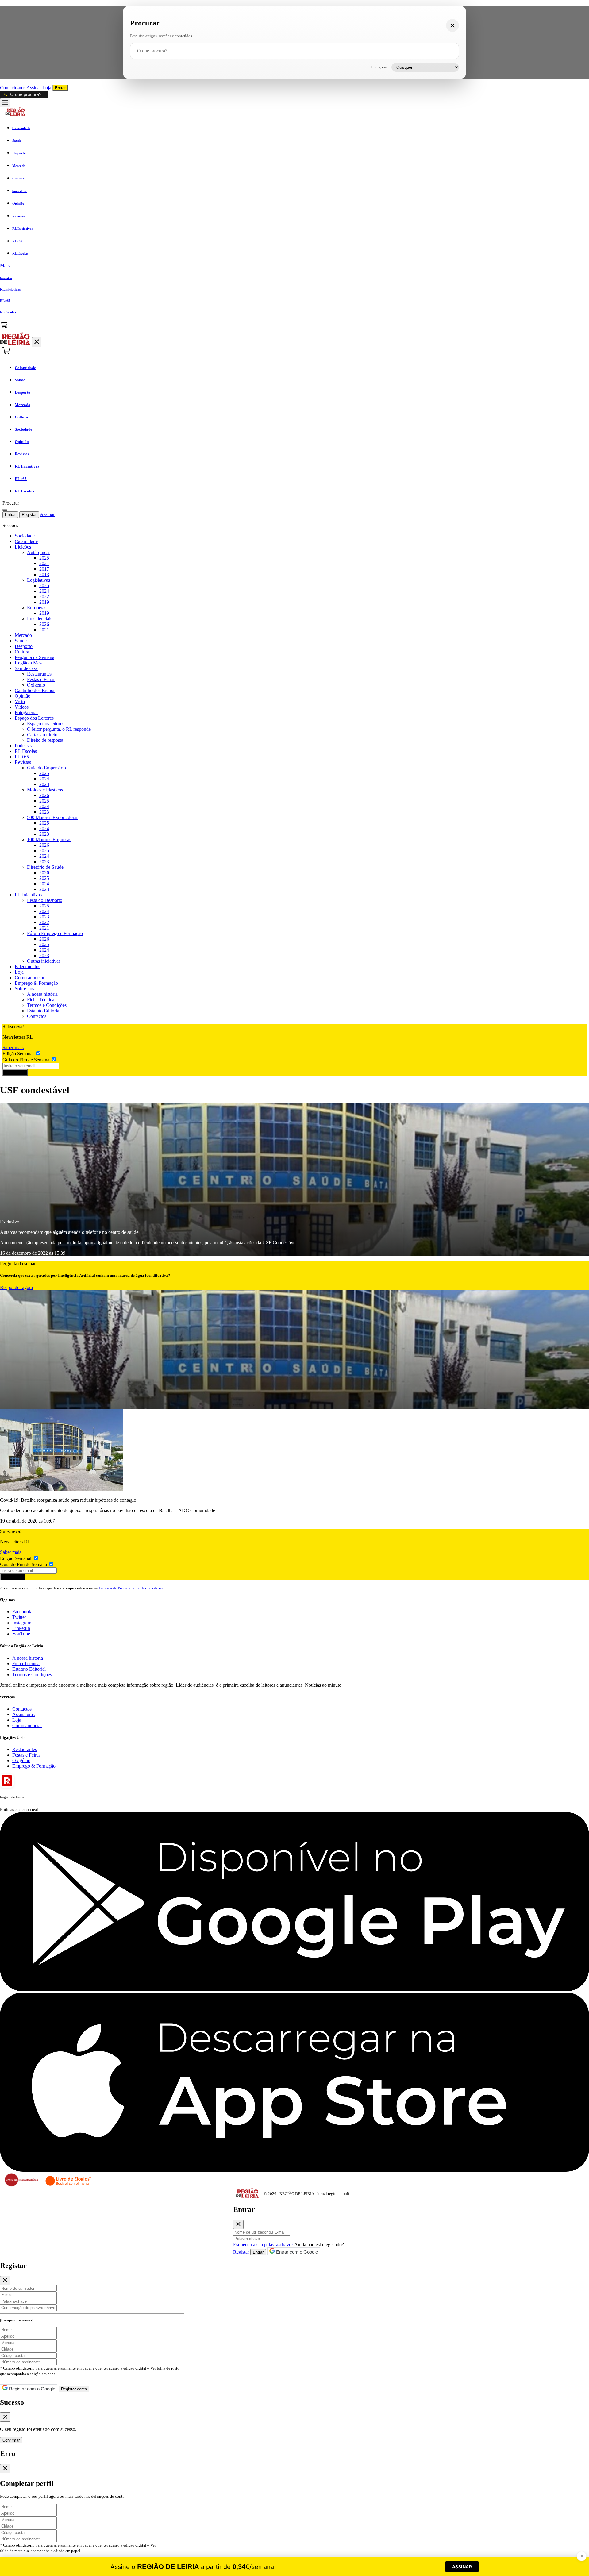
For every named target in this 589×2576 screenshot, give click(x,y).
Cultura (22, 652)
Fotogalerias (27, 712)
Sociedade (25, 536)
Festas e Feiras (41, 679)
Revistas (23, 762)
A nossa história (42, 994)
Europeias (37, 608)
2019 (44, 602)
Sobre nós (24, 989)
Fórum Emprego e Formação (55, 933)
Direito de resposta (45, 740)
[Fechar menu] (37, 342)
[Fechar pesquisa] (452, 25)
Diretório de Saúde (45, 867)
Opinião (23, 696)
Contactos (37, 1016)
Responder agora (16, 1287)
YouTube (21, 1634)
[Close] (238, 2224)
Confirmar (11, 2440)
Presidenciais (40, 619)
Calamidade (26, 541)
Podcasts (23, 746)
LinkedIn (21, 1628)
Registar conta (74, 2389)
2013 (44, 574)
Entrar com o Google (296, 2252)
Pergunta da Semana (35, 657)
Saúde (21, 641)
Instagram (22, 1623)
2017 (44, 569)
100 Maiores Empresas (49, 839)
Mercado (23, 635)
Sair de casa (26, 668)
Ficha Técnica (41, 1000)
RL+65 (22, 757)
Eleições (23, 547)
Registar (29, 515)
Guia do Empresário (46, 768)
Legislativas (38, 580)
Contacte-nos (13, 88)
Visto (20, 701)
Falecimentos (27, 966)
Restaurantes (39, 674)
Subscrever (15, 1072)
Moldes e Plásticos (45, 790)
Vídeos (22, 707)
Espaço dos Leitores (34, 718)
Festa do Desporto (45, 900)
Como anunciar (30, 978)
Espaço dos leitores (46, 724)
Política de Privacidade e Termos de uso (132, 1588)
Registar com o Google (31, 2389)
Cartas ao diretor (43, 735)
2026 (44, 624)
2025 (44, 558)
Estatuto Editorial (44, 1011)
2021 (44, 563)
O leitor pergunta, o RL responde (59, 729)
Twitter (19, 1617)
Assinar (34, 88)
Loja (47, 88)
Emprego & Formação (36, 983)
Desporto (24, 646)
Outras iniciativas (44, 961)
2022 (44, 597)
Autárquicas (39, 552)
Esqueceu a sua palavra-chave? (263, 2245)
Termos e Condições (47, 1005)
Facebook (22, 1612)
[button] (294, 266)
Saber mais (13, 1047)
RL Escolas (26, 751)
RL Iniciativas (28, 895)
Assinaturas (23, 1714)
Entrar (60, 88)
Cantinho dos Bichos (35, 690)
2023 (44, 784)
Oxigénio (36, 685)
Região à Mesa (29, 663)
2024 (44, 591)
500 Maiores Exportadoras (53, 817)
